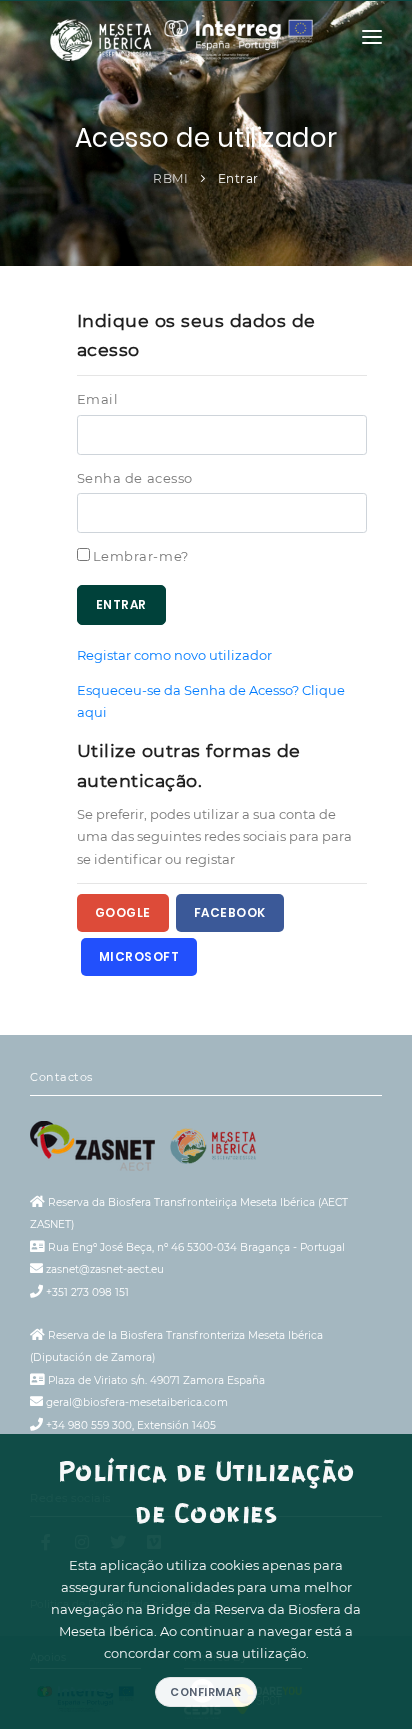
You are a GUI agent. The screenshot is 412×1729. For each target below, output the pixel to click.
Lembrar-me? (141, 556)
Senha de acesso (135, 478)
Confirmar (206, 1692)
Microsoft (139, 956)
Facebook (230, 912)
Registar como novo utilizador (174, 655)
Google (123, 912)
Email (98, 399)
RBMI (170, 178)
